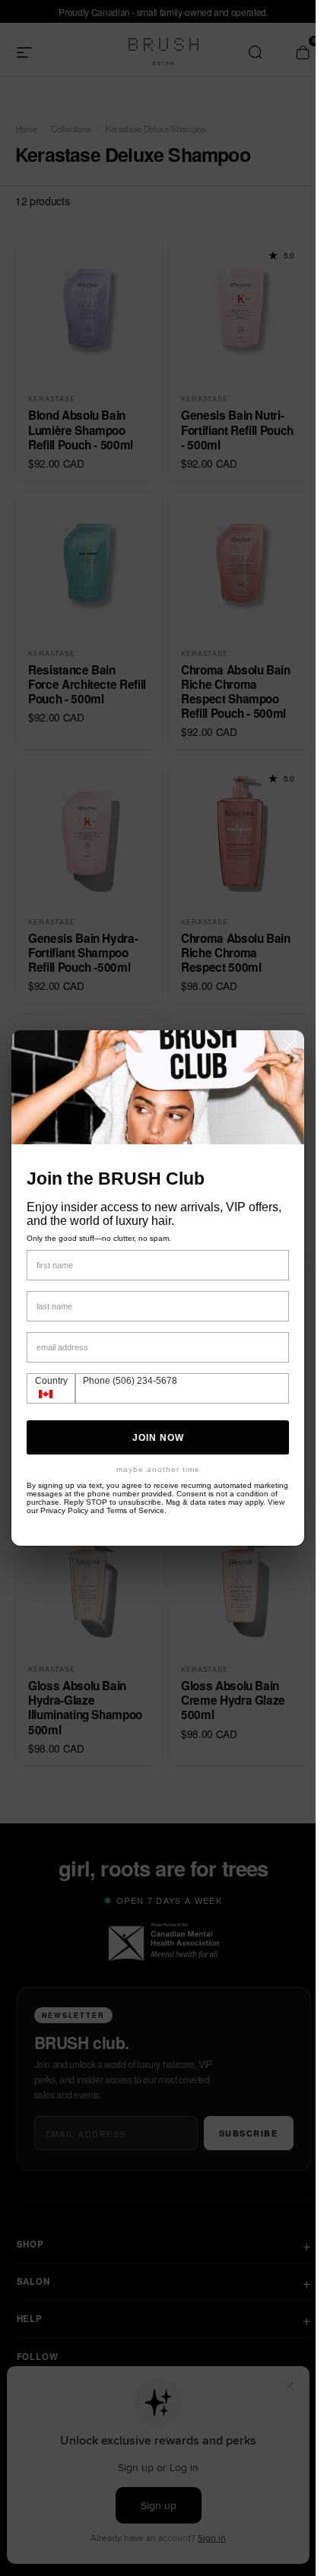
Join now (158, 1438)
